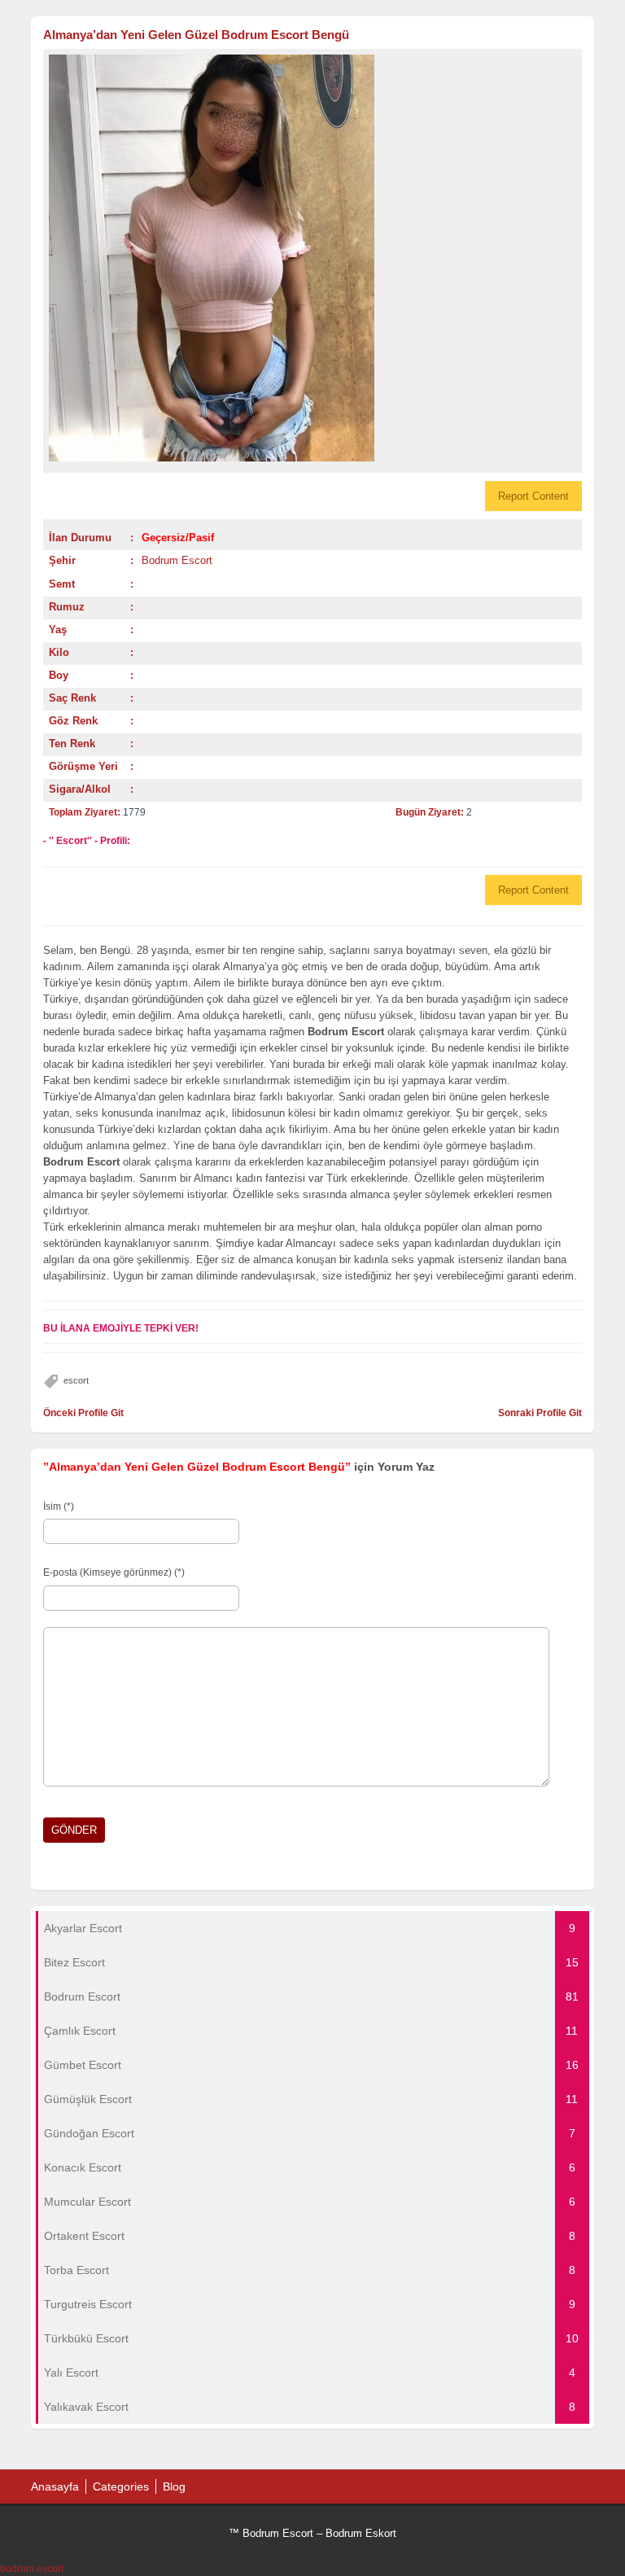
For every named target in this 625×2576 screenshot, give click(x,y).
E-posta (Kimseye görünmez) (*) (114, 1572)
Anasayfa (55, 2486)
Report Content (533, 496)
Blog (174, 2486)
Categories (121, 2486)
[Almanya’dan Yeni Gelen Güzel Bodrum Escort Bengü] (312, 258)
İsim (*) (59, 1507)
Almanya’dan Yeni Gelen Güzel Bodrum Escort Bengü (196, 35)
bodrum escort (32, 2569)
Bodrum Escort (177, 560)
